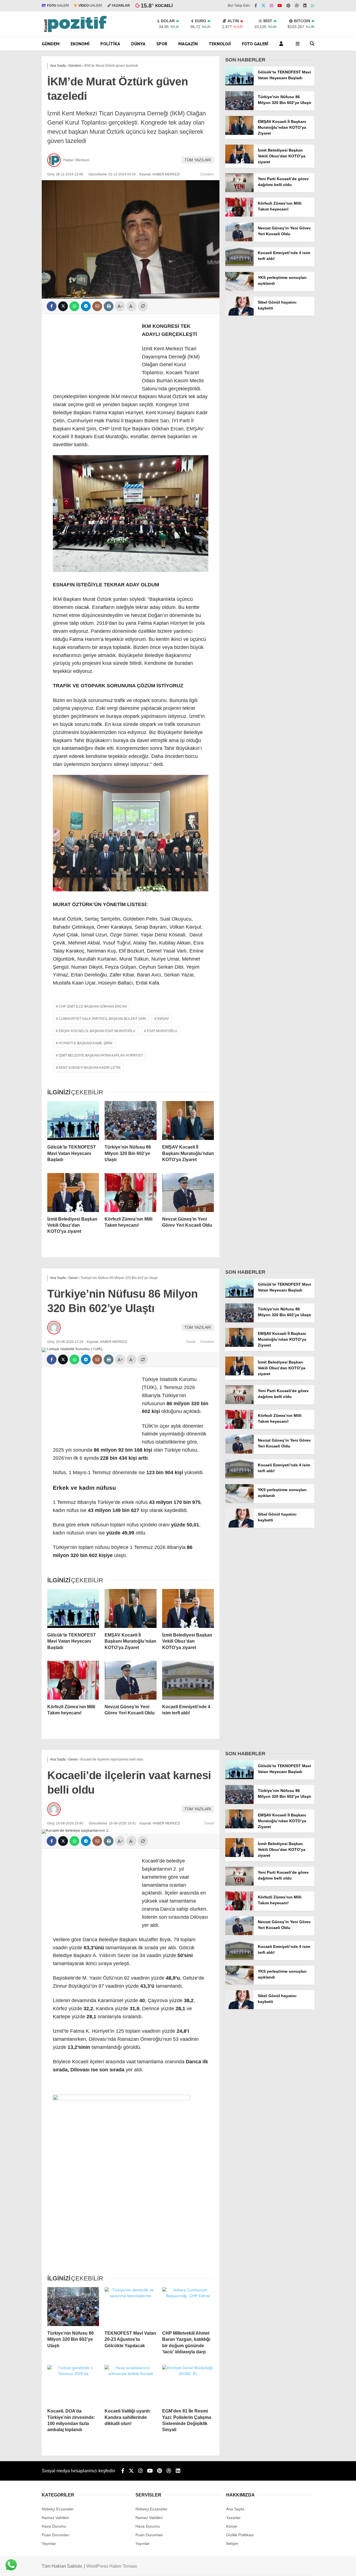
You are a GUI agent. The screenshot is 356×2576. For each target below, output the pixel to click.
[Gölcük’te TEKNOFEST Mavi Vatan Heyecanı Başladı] (73, 1120)
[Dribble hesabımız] (297, 6)
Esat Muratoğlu (162, 1031)
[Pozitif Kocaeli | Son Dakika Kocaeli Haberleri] (75, 31)
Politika (110, 44)
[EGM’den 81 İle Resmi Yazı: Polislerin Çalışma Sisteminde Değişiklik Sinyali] (188, 2384)
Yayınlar (49, 2543)
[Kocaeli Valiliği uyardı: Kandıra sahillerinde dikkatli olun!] (130, 2384)
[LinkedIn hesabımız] (305, 6)
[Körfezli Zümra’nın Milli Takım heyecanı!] (130, 1192)
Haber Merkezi (76, 160)
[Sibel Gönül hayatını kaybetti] (239, 314)
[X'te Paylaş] (63, 306)
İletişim (232, 2543)
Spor (162, 44)
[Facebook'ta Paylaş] (52, 306)
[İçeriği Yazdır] (109, 306)
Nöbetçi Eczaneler (58, 2509)
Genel (191, 1342)
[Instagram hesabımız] (271, 6)
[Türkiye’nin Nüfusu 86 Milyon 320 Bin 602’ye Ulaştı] (130, 1120)
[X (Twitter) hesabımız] (263, 6)
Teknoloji (220, 44)
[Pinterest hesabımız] (288, 6)
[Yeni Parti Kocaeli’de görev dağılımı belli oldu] (239, 191)
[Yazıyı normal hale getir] (143, 306)
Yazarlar (233, 2518)
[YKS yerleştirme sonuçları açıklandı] (239, 289)
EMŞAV (163, 1019)
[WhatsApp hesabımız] (313, 6)
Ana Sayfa (235, 2509)
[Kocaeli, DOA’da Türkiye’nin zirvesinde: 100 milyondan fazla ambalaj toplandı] (73, 2384)
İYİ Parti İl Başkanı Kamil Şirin (86, 1043)
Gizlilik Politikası (240, 2535)
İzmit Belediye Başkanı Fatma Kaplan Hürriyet (101, 1055)
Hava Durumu (54, 2526)
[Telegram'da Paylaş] (86, 306)
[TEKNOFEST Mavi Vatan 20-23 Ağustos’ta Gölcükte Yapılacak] (130, 2307)
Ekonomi (80, 44)
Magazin (188, 44)
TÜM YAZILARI (198, 160)
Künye (232, 2526)
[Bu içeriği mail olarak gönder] (97, 306)
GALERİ (58, 6)
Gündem (51, 44)
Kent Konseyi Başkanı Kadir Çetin (90, 1068)
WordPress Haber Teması (112, 2566)
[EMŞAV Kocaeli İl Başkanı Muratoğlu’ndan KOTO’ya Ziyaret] (188, 1120)
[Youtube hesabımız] (280, 6)
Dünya (138, 44)
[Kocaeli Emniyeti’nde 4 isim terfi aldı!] (239, 265)
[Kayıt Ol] (282, 44)
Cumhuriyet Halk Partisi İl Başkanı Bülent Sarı (102, 1019)
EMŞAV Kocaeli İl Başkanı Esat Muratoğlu (97, 1031)
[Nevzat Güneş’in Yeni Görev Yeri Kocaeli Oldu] (188, 1192)
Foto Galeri (255, 44)
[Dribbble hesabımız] (169, 2471)
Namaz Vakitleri (55, 2518)
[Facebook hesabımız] (256, 6)
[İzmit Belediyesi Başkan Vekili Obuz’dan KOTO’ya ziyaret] (73, 1192)
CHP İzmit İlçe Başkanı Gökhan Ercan (93, 1006)
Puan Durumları (56, 2535)
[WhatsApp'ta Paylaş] (74, 306)
